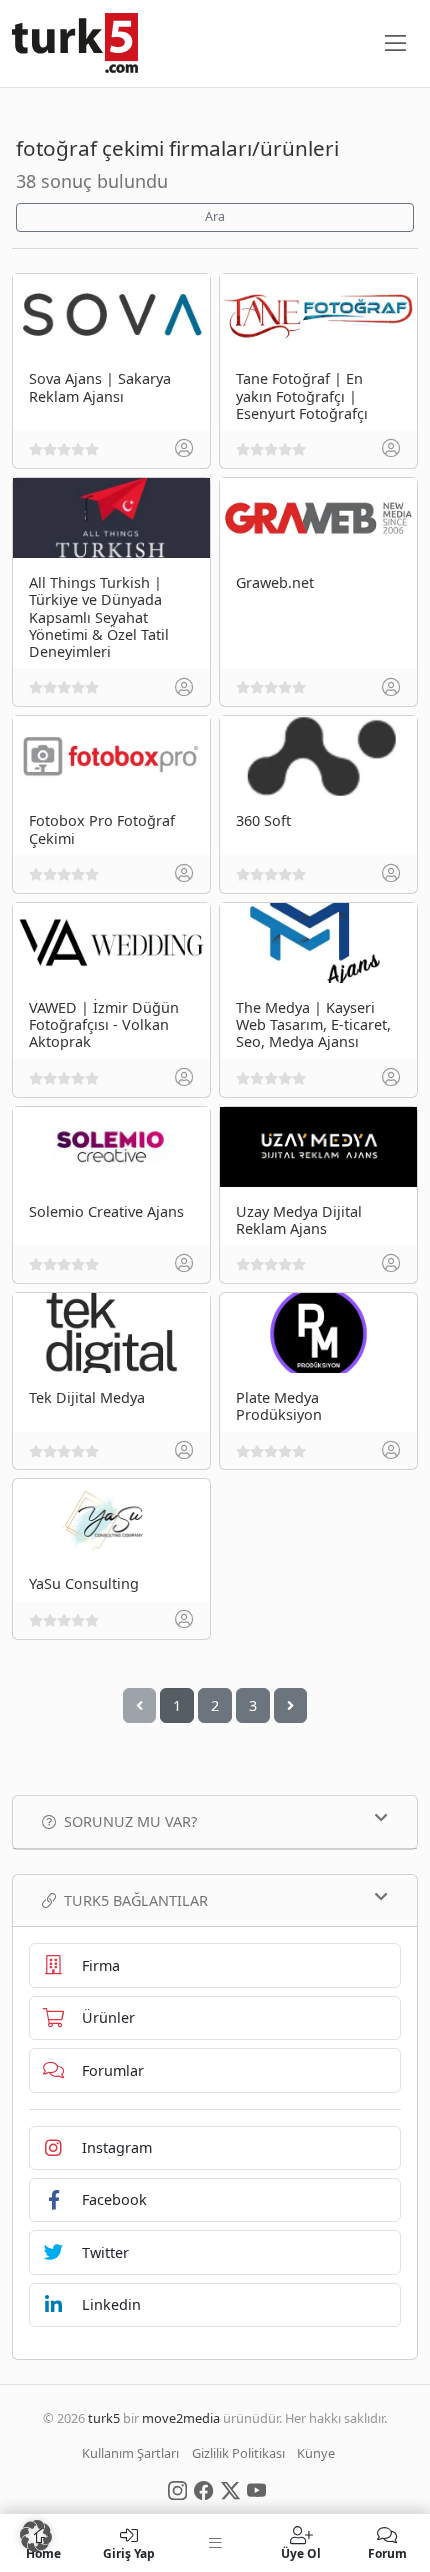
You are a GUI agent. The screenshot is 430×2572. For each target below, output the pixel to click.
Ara (215, 216)
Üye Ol (301, 2552)
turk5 (104, 2418)
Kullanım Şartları (130, 2453)
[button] (36, 2536)
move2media (181, 2418)
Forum (387, 2552)
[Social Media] (177, 2489)
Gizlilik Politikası (238, 2453)
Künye (316, 2453)
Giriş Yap (129, 2552)
